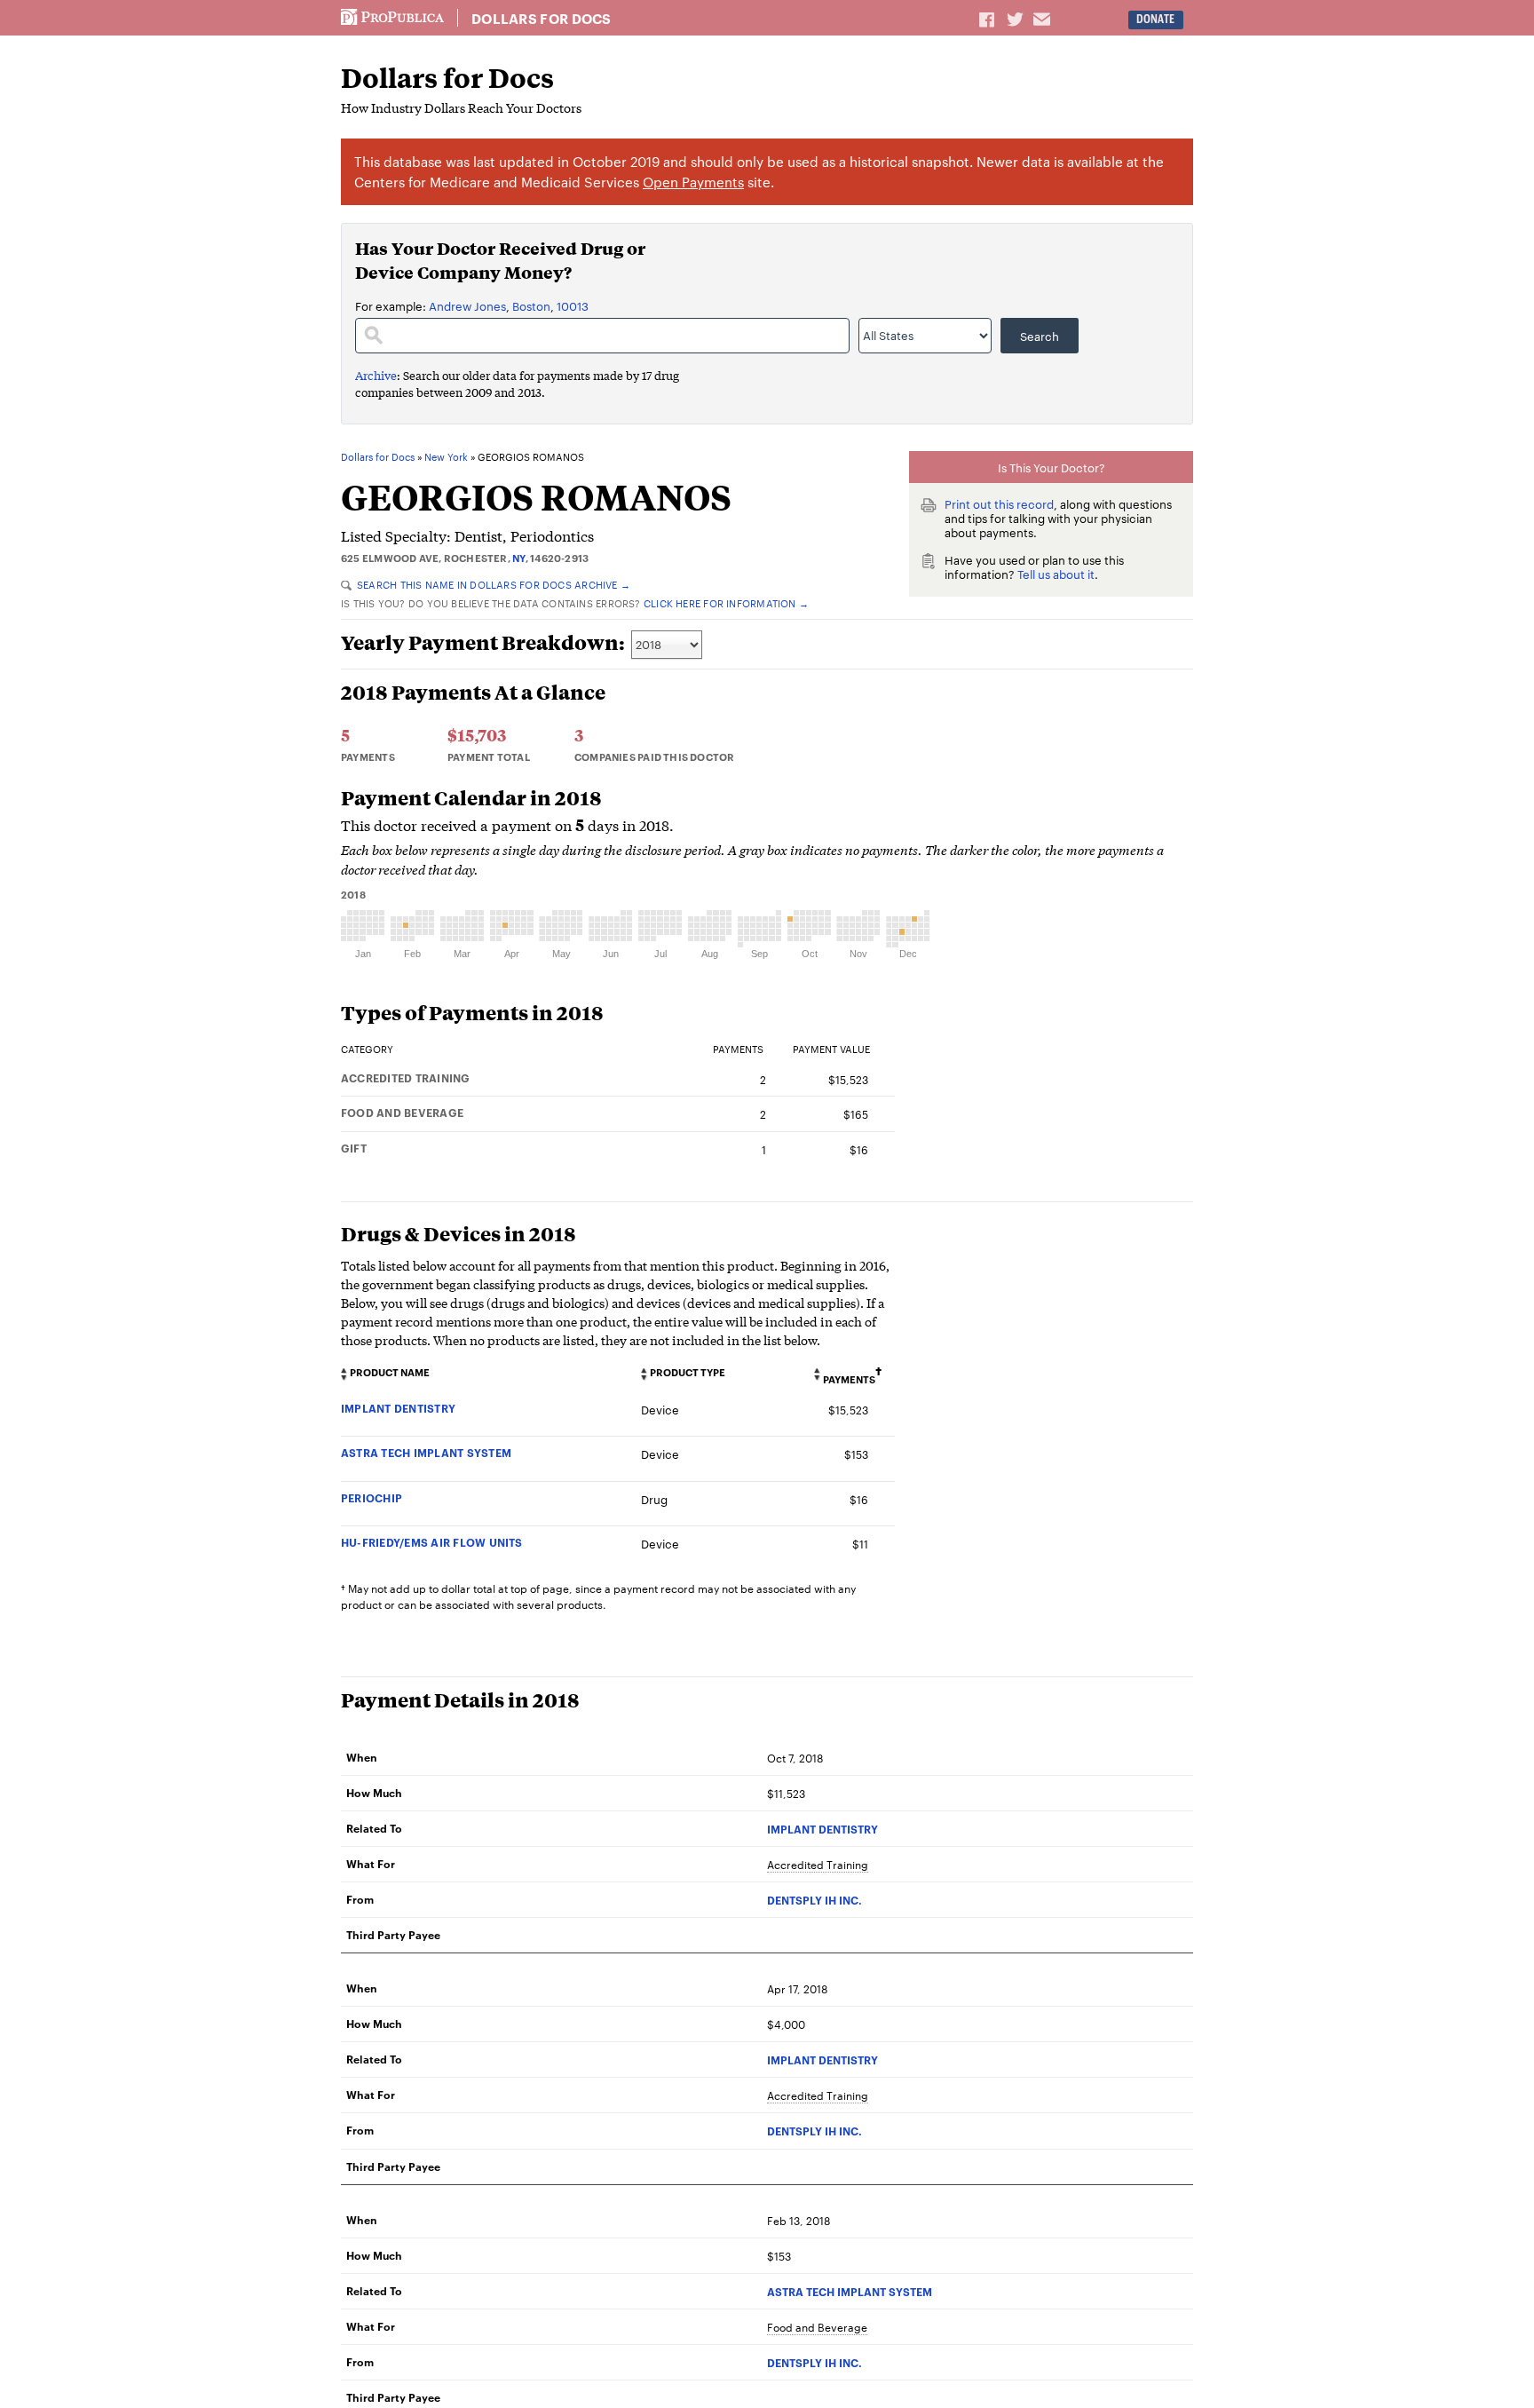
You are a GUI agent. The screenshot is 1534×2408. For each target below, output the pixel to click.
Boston (531, 305)
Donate (1155, 19)
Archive (376, 375)
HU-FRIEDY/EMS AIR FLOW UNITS (432, 1542)
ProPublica (392, 18)
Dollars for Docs (542, 19)
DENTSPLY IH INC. (814, 1900)
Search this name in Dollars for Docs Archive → (494, 584)
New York (446, 457)
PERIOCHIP (372, 1497)
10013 (573, 305)
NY (518, 558)
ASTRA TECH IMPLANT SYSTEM (426, 1452)
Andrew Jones (467, 305)
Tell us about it (1056, 574)
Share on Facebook (988, 19)
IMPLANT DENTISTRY (398, 1408)
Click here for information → (726, 603)
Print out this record (999, 503)
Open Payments (693, 182)
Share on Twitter (1017, 19)
